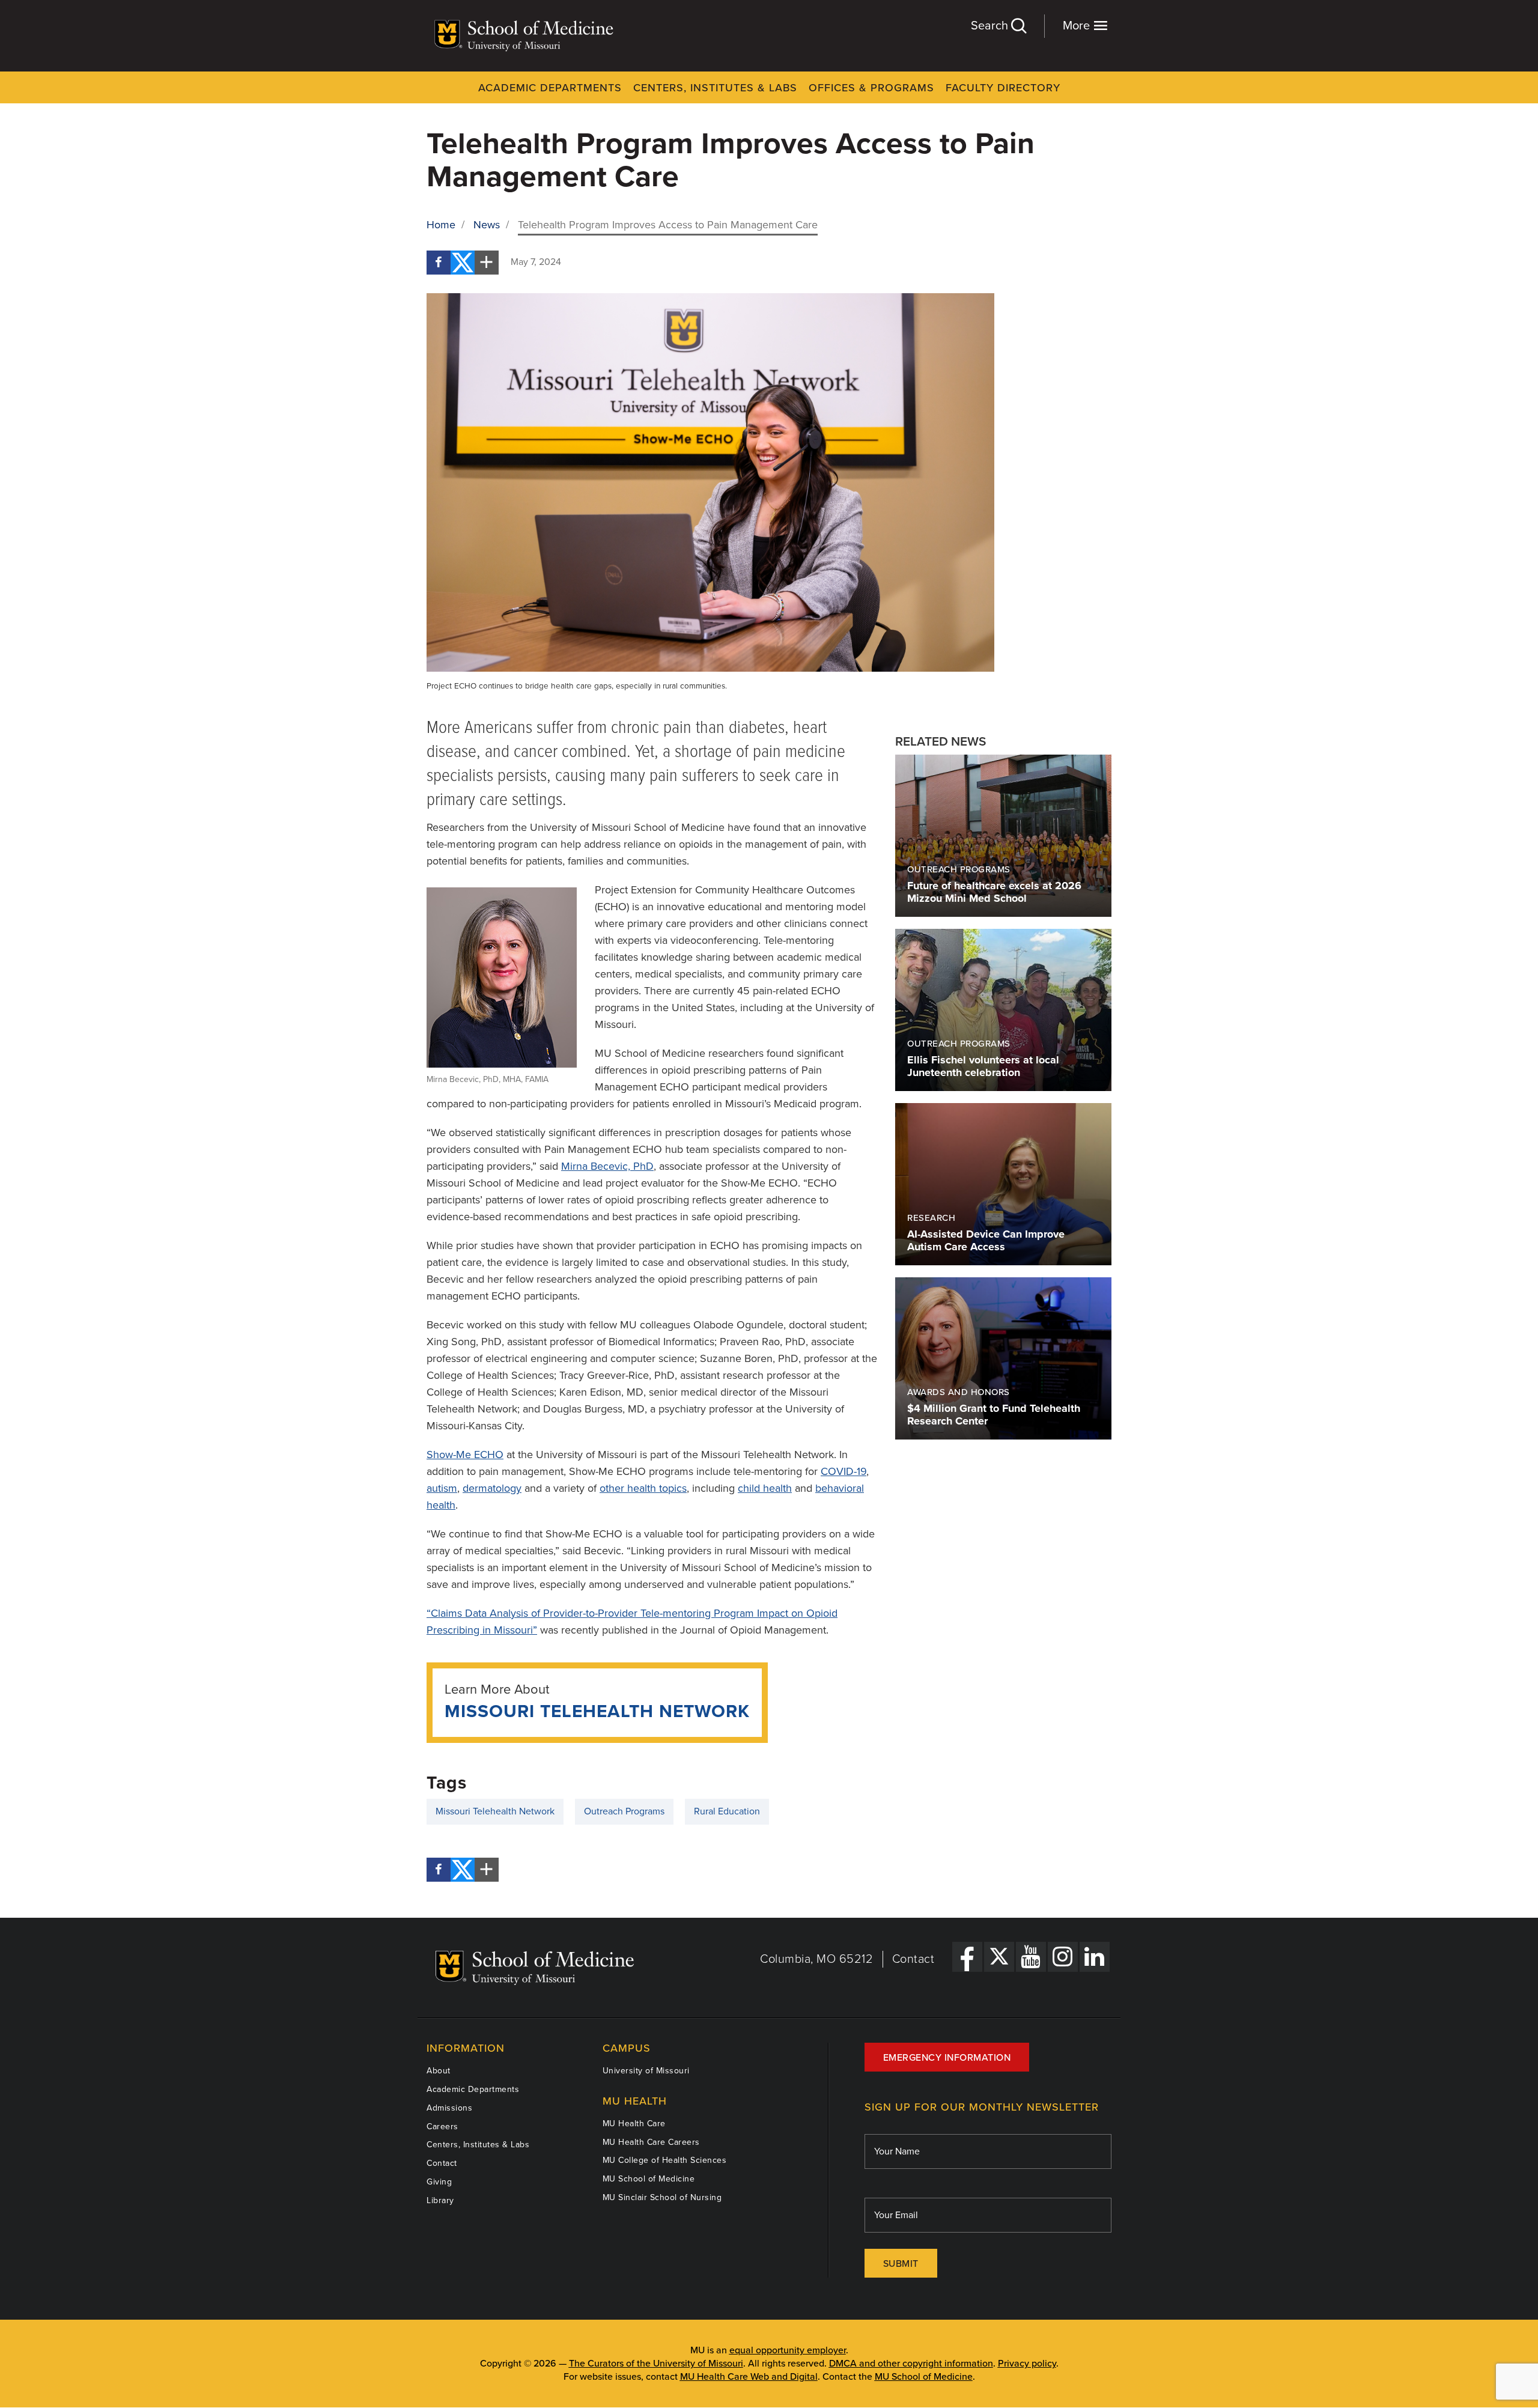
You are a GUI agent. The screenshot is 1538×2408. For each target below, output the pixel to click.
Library (440, 2200)
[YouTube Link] (1031, 1957)
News (487, 225)
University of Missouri (646, 2071)
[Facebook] (439, 263)
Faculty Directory (1003, 88)
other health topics (643, 1488)
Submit (901, 2264)
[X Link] (999, 1957)
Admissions (449, 2108)
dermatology (492, 1488)
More (1078, 26)
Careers (442, 2127)
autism (442, 1488)
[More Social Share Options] (487, 263)
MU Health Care (634, 2124)
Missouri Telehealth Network (597, 1711)
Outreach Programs (624, 1811)
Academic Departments (550, 88)
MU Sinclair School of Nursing (662, 2197)
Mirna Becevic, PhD (607, 1166)
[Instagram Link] (1063, 1957)
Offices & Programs (871, 88)
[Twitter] (463, 263)
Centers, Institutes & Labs (715, 88)
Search (991, 26)
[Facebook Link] (967, 1957)
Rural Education (727, 1811)
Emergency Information (947, 2058)
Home (441, 225)
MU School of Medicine (649, 2179)
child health (765, 1488)
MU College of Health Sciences (665, 2160)
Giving (439, 2182)
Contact (913, 1959)
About (439, 2071)
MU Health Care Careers (651, 2142)
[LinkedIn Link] (1095, 1957)
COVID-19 (843, 1471)
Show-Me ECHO (465, 1455)
